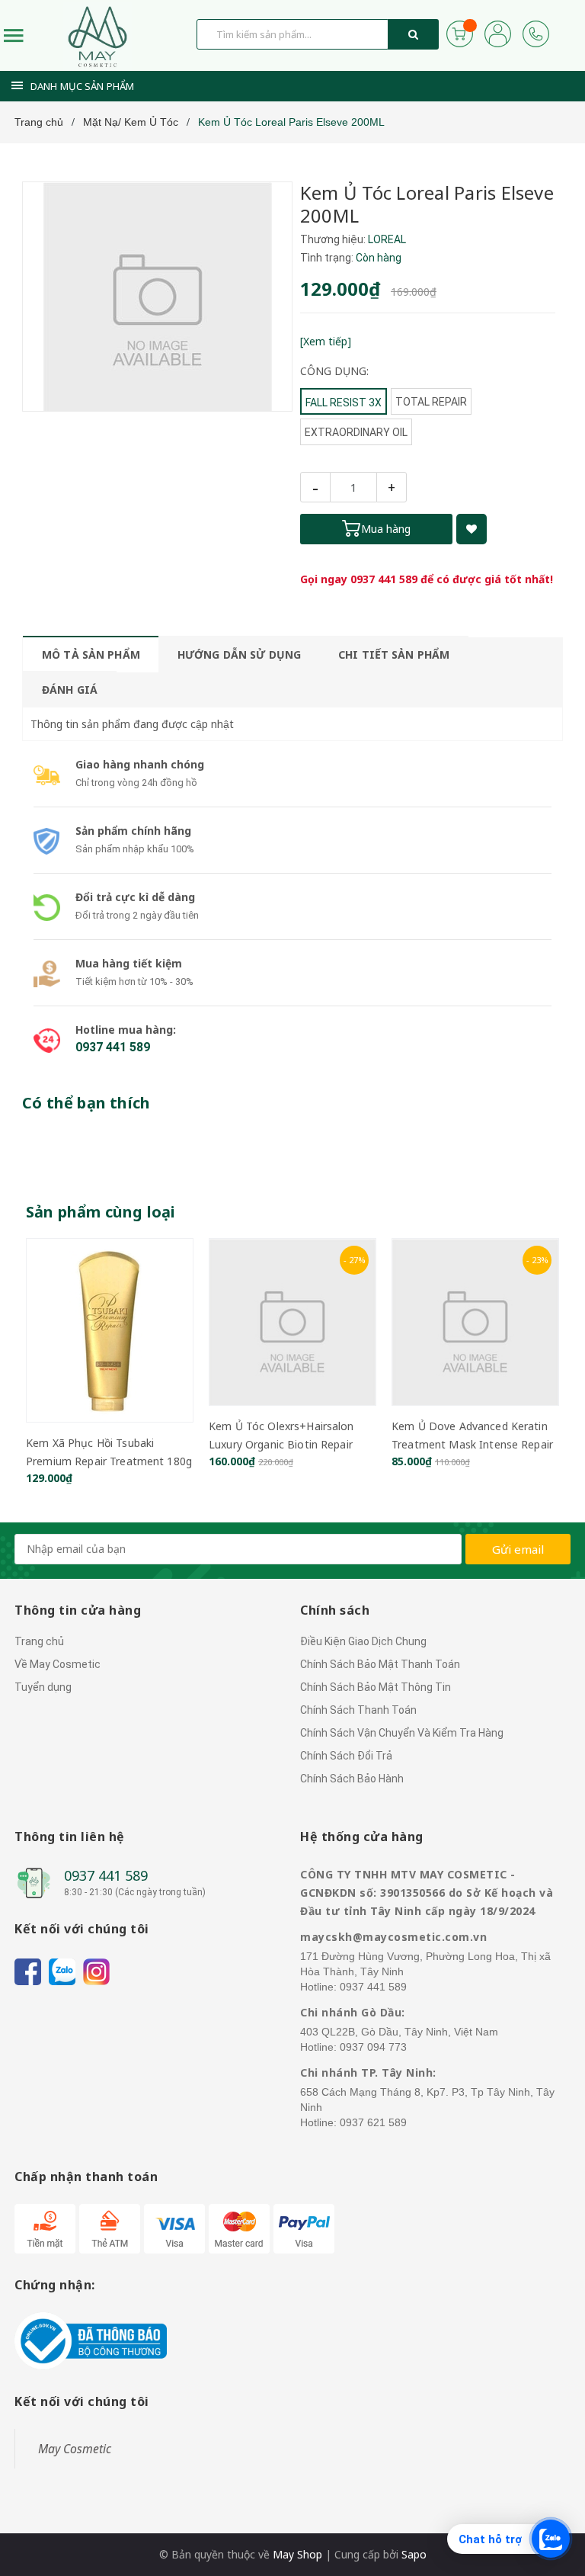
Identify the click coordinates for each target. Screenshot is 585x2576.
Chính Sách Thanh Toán (358, 1710)
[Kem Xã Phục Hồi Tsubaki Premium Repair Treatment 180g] (110, 1330)
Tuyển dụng (43, 1687)
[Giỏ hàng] (460, 32)
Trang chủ (39, 1641)
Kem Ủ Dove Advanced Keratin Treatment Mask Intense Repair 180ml (472, 1444)
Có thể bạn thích (86, 1103)
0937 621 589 (373, 2122)
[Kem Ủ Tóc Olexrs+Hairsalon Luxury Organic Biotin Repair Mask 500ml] (292, 1322)
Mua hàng (386, 529)
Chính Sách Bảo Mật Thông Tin (376, 1687)
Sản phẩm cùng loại (101, 1212)
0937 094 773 (373, 2047)
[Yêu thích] (472, 529)
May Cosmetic (75, 2449)
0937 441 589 (384, 579)
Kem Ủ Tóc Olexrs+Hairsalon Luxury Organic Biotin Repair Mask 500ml (281, 1444)
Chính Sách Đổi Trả (346, 1756)
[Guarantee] (91, 2340)
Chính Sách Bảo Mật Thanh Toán (380, 1664)
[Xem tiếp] (326, 341)
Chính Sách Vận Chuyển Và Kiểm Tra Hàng (402, 1733)
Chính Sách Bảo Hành (352, 1779)
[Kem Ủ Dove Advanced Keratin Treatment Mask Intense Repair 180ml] (475, 1322)
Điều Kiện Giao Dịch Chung (363, 1641)
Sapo (414, 2554)
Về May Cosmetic (58, 1664)
